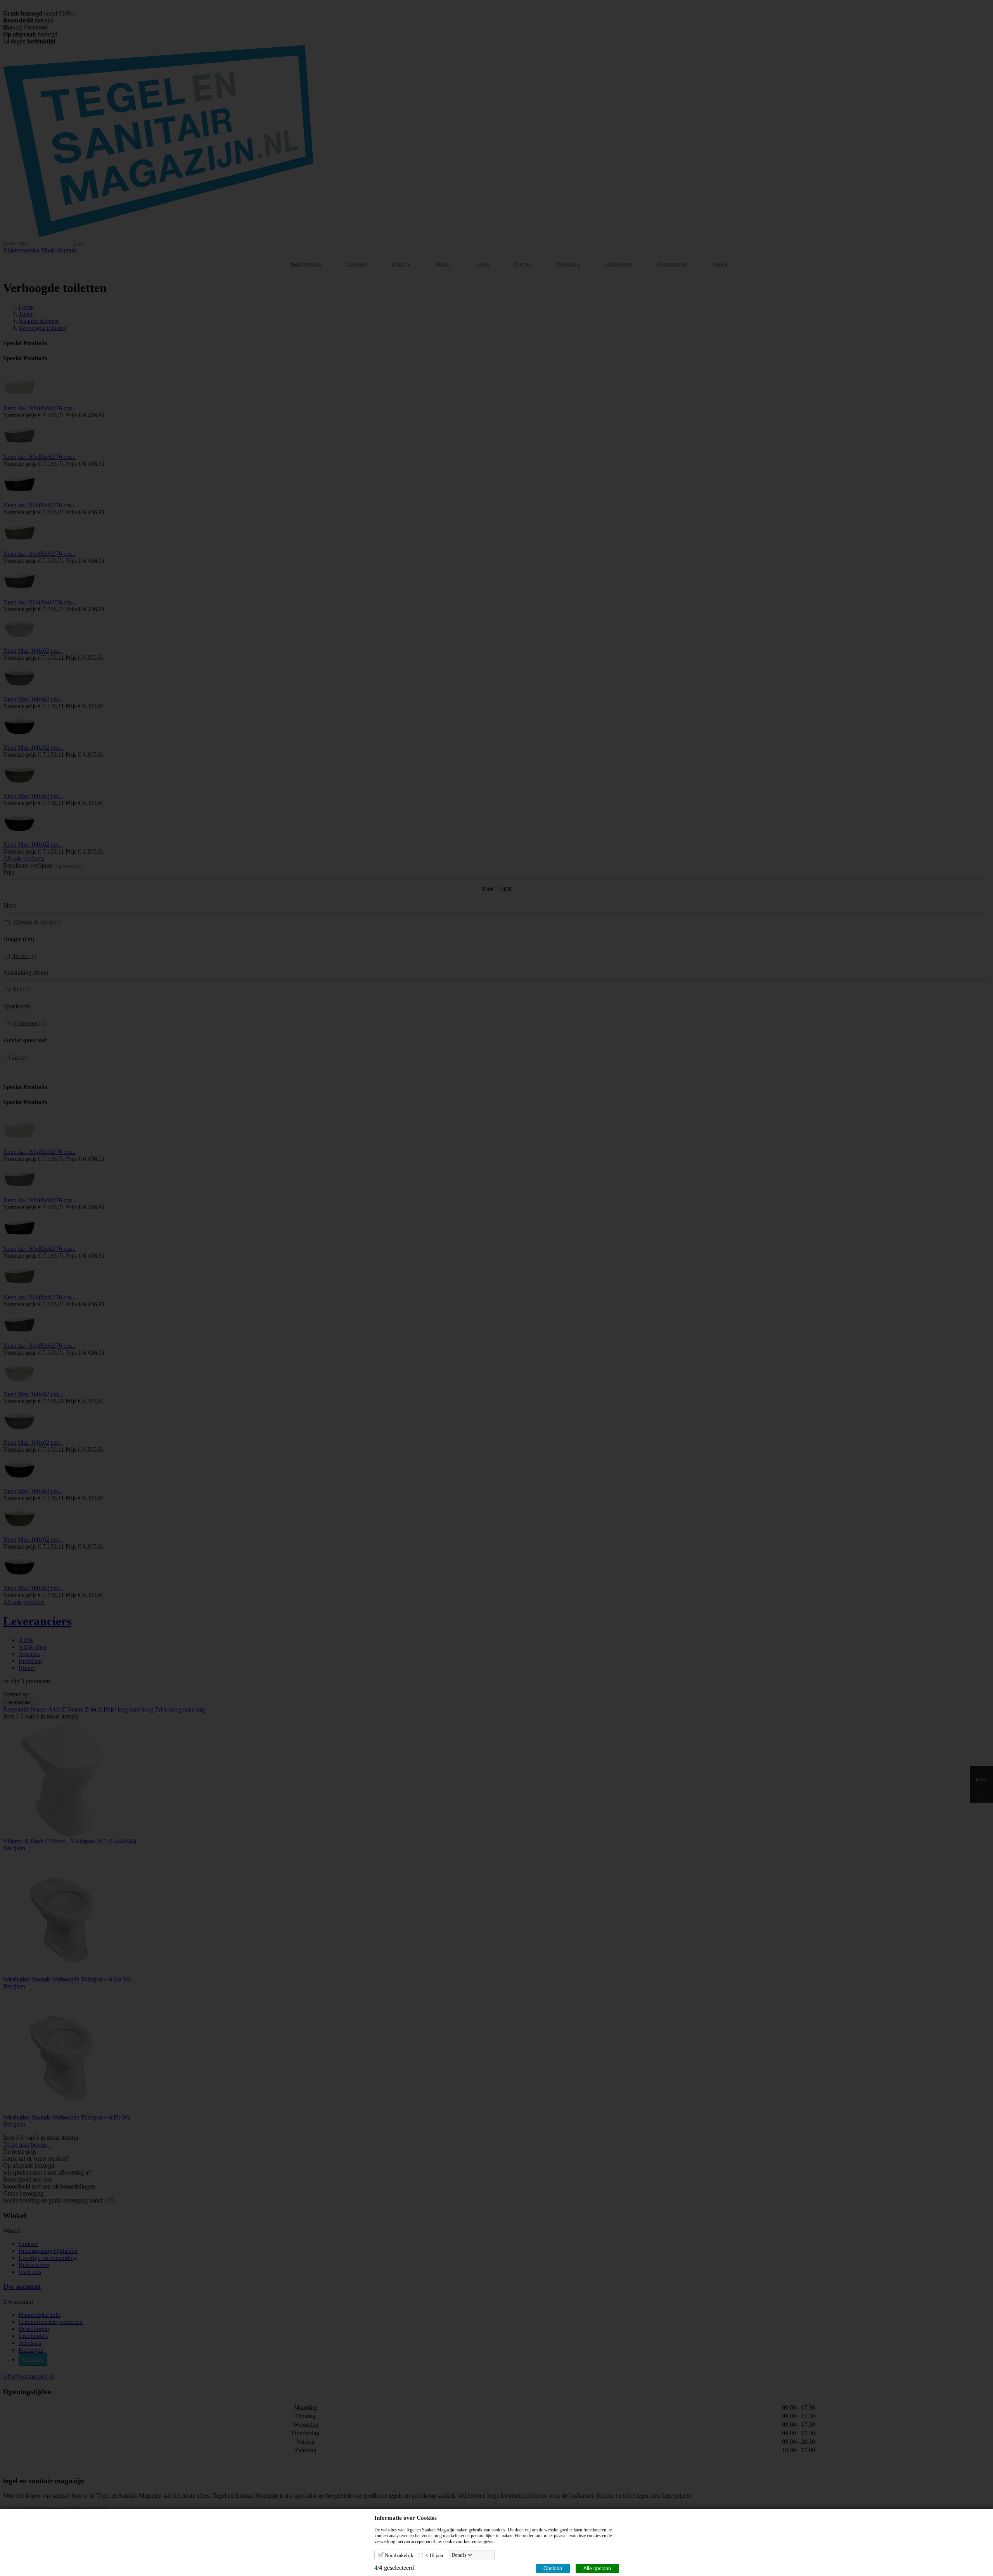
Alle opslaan (597, 2568)
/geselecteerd (394, 2568)
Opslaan (553, 2568)
